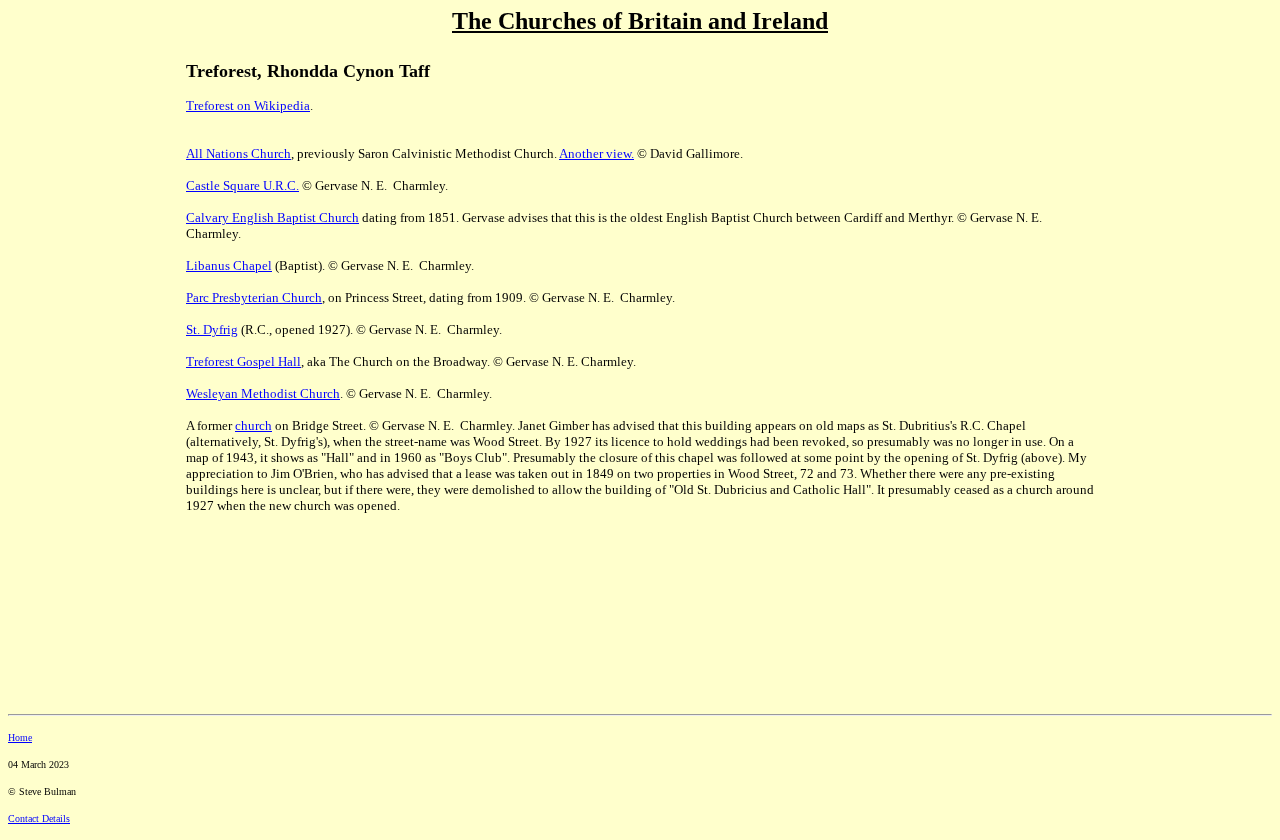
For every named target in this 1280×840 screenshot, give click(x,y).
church (253, 425)
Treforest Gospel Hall (243, 361)
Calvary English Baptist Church (272, 217)
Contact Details (39, 818)
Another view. (596, 153)
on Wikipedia (272, 105)
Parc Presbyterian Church (254, 297)
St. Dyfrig (212, 329)
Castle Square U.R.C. (242, 185)
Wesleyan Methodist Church (263, 393)
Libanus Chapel (229, 265)
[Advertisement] (78, 181)
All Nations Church (238, 153)
